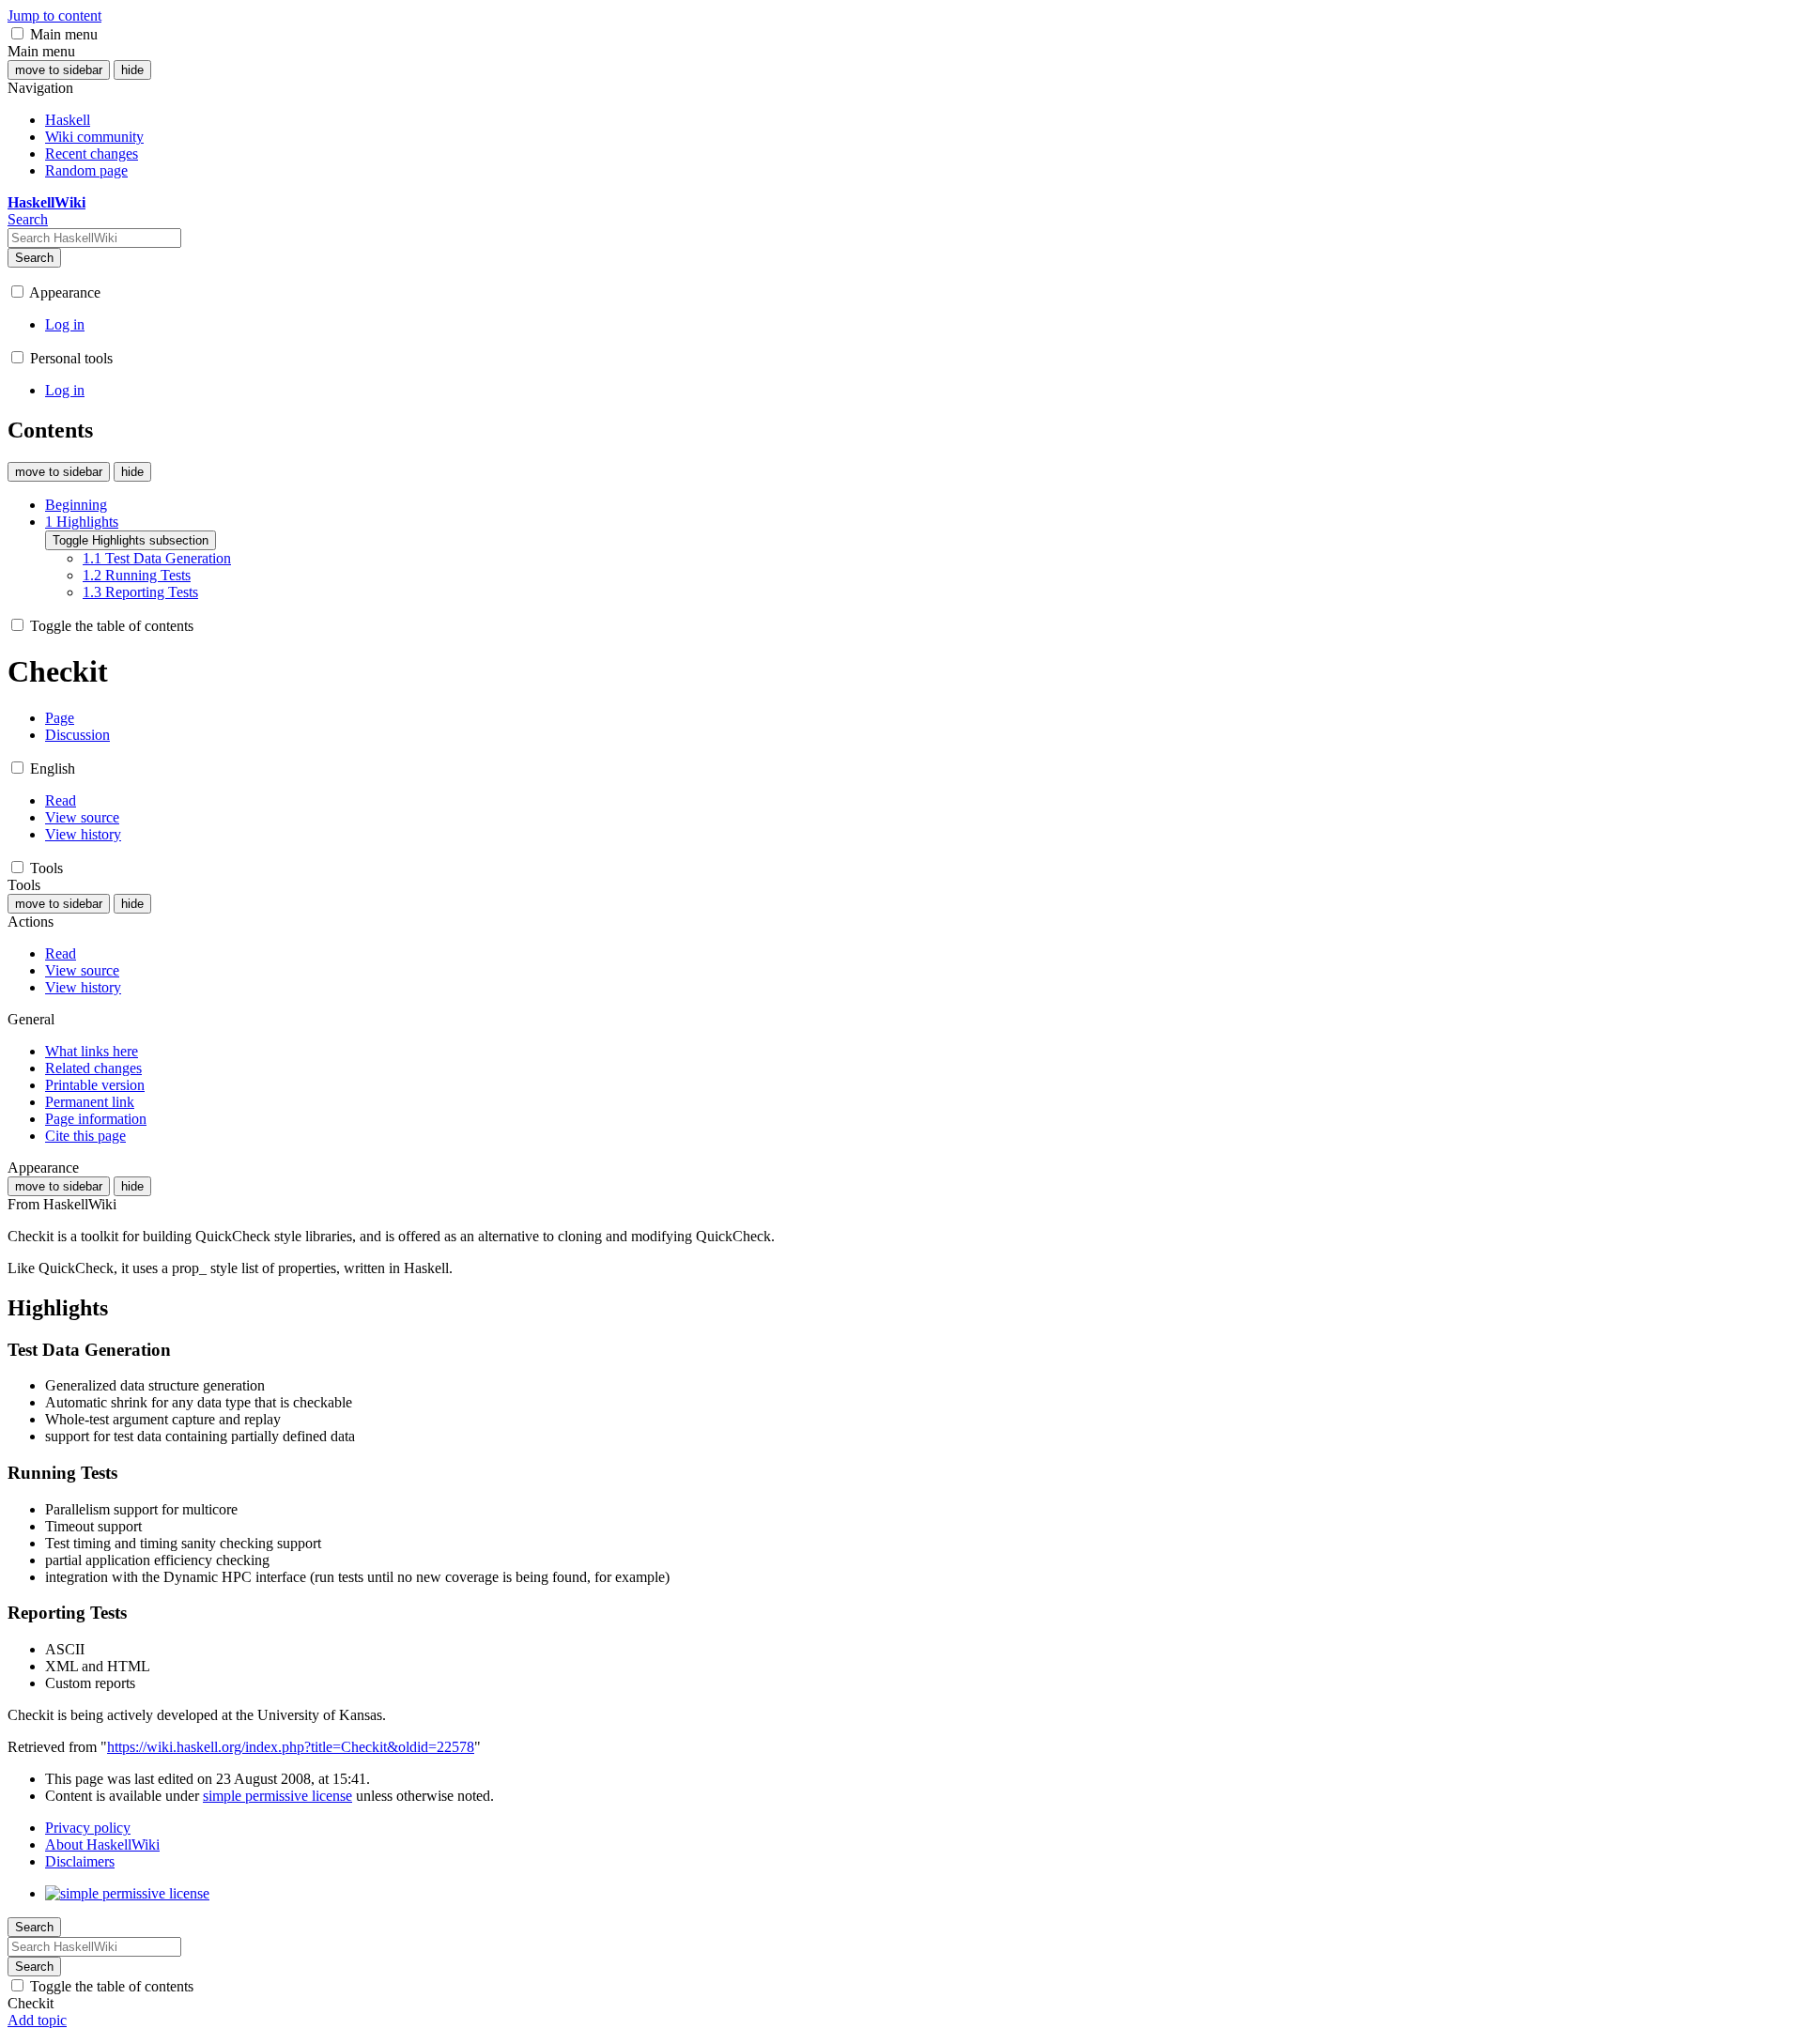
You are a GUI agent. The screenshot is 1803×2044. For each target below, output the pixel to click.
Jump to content (54, 15)
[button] (17, 33)
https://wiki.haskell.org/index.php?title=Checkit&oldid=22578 (291, 1747)
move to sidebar (59, 70)
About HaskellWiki (102, 1844)
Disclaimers (80, 1861)
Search (34, 258)
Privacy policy (88, 1828)
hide (132, 70)
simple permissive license (277, 1796)
